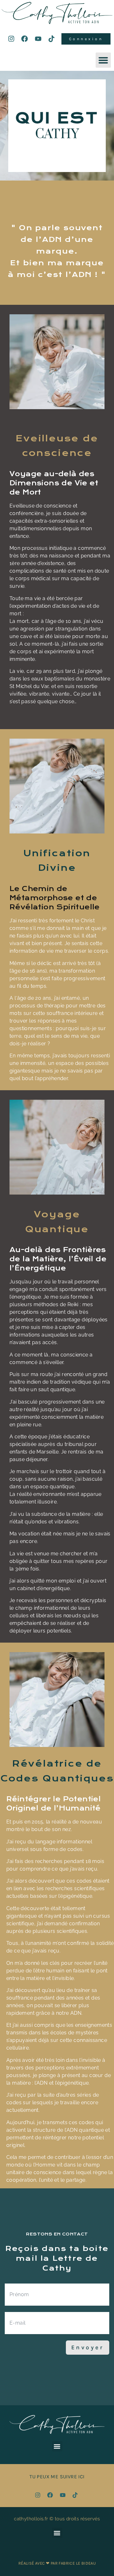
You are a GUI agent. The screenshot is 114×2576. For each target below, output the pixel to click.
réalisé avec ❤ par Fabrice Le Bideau (57, 2563)
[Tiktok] (52, 39)
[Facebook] (25, 39)
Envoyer (88, 2347)
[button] (103, 60)
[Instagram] (11, 39)
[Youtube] (38, 39)
